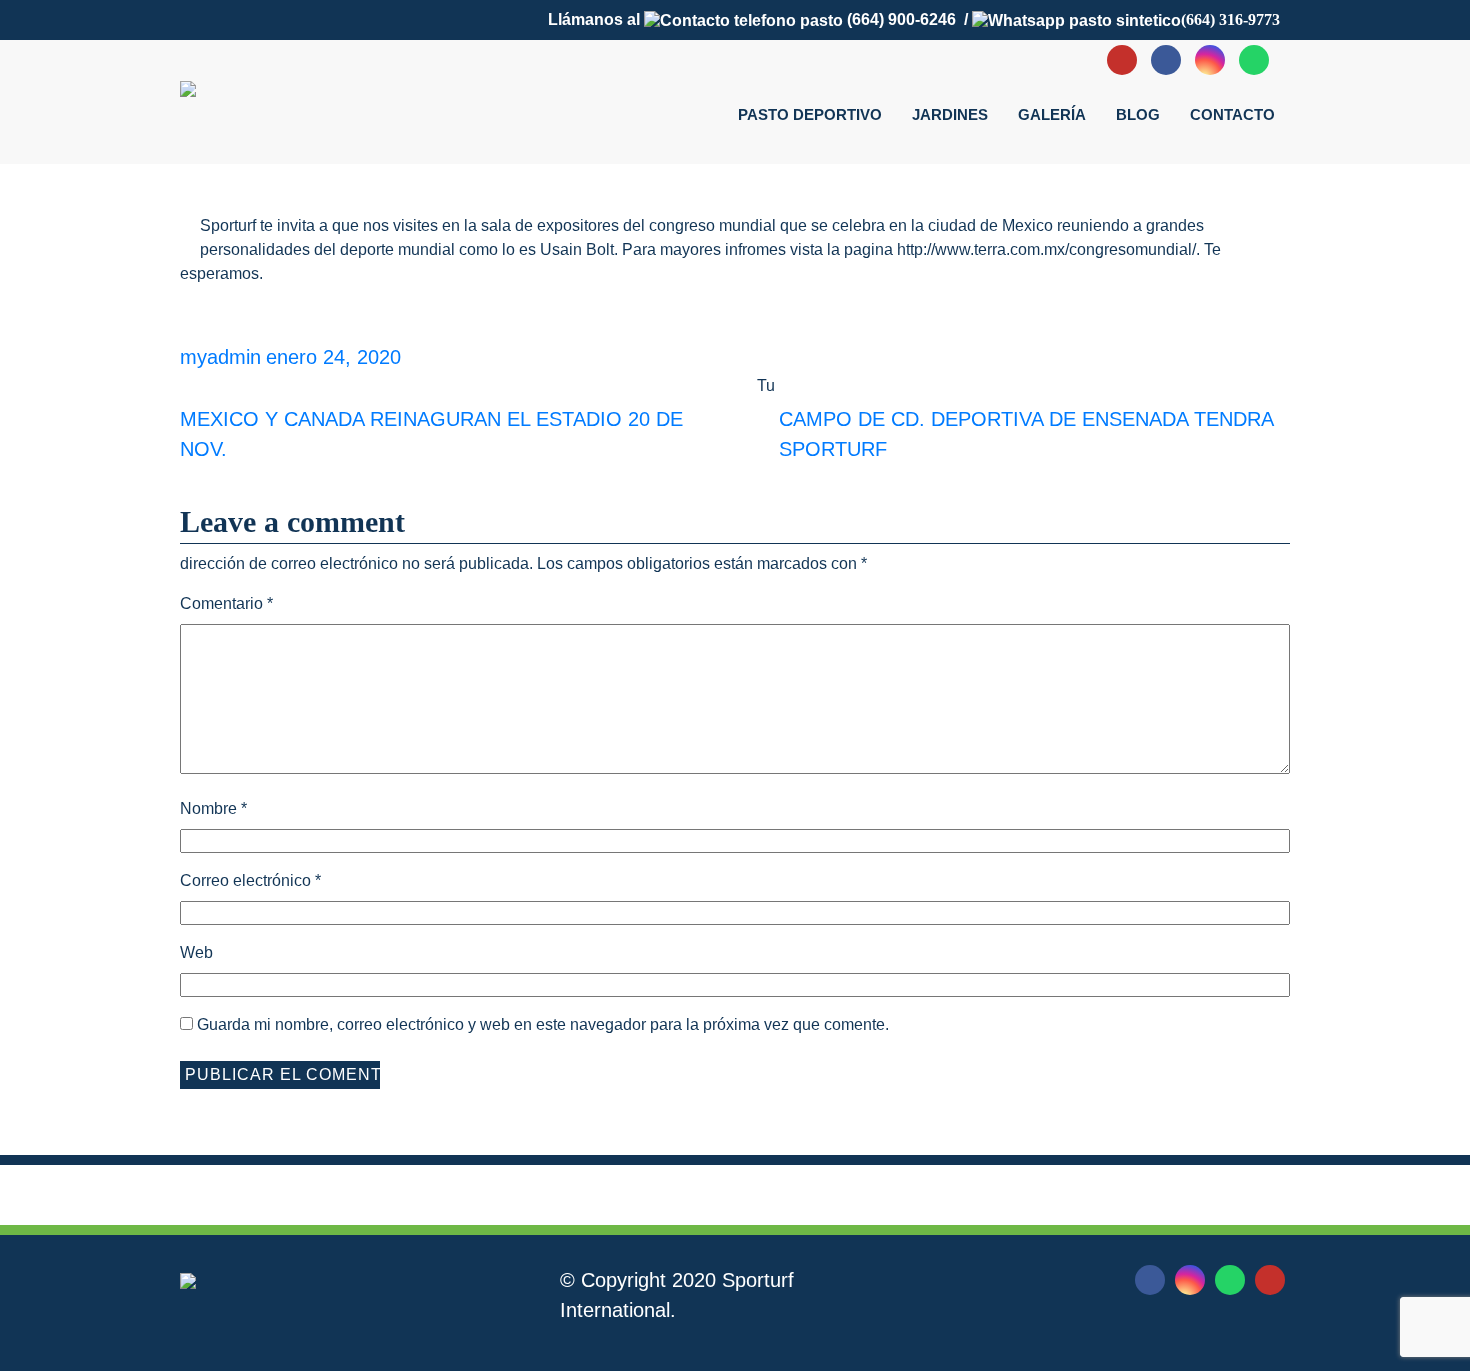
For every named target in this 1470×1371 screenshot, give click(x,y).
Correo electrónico (250, 880)
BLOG (1138, 114)
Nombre (213, 808)
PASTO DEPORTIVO (810, 114)
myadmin (220, 357)
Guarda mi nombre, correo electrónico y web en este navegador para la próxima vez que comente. (543, 1024)
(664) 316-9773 (1230, 19)
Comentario (226, 603)
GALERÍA (1052, 114)
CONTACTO (1232, 114)
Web (196, 952)
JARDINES (950, 114)
